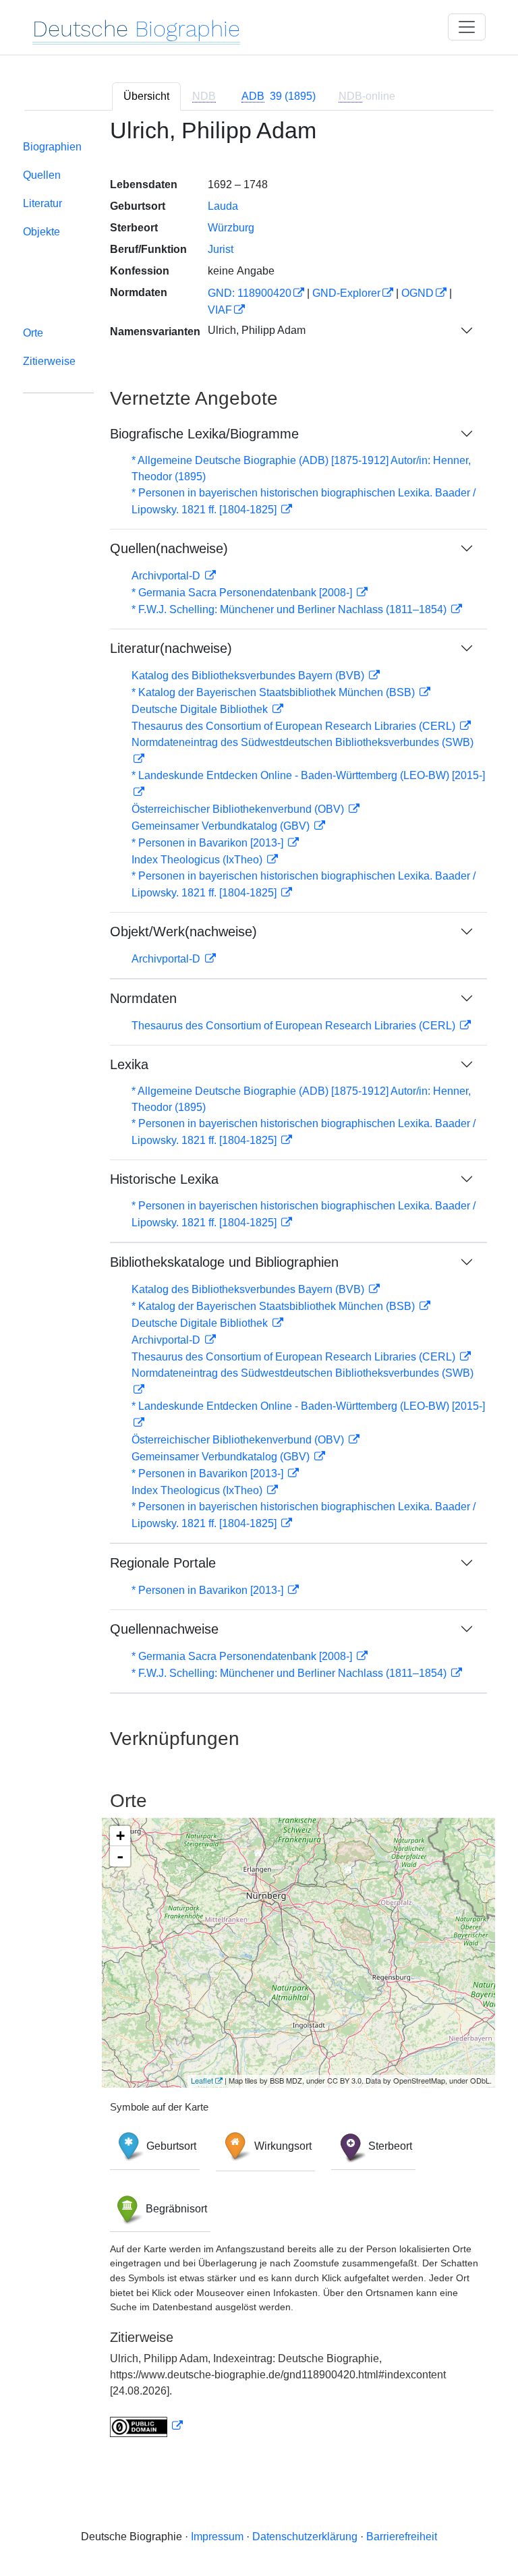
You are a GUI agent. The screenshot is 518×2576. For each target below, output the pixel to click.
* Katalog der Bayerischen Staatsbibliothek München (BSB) (275, 692)
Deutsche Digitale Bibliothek (201, 709)
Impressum (217, 2537)
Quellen (42, 175)
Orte (33, 333)
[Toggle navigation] (467, 27)
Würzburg (231, 228)
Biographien (52, 147)
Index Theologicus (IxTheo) (198, 860)
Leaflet (202, 2080)
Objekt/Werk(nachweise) (183, 932)
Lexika (129, 1064)
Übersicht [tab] (146, 96)
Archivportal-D (167, 576)
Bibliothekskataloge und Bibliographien (224, 1262)
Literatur (42, 203)
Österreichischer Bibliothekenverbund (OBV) (239, 809)
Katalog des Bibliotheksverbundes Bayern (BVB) (249, 676)
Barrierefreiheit (402, 2537)
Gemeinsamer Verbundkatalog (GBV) (222, 826)
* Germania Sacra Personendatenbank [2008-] (243, 593)
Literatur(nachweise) (171, 648)
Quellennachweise (164, 1629)
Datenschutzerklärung (305, 2537)
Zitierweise (49, 361)
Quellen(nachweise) (169, 548)
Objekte (41, 232)
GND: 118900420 (250, 293)
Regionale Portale (163, 1563)
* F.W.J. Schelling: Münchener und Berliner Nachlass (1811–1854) (290, 609)
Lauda (223, 206)
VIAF (220, 310)
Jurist (221, 249)
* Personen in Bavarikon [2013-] (209, 843)
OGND (418, 293)
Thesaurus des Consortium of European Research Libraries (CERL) (295, 726)
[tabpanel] (259, 1286)
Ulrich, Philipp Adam (257, 330)
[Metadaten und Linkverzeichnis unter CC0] (146, 2426)
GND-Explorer (346, 293)
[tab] (279, 96)
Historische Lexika (164, 1179)
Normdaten (143, 998)
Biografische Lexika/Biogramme (204, 434)
